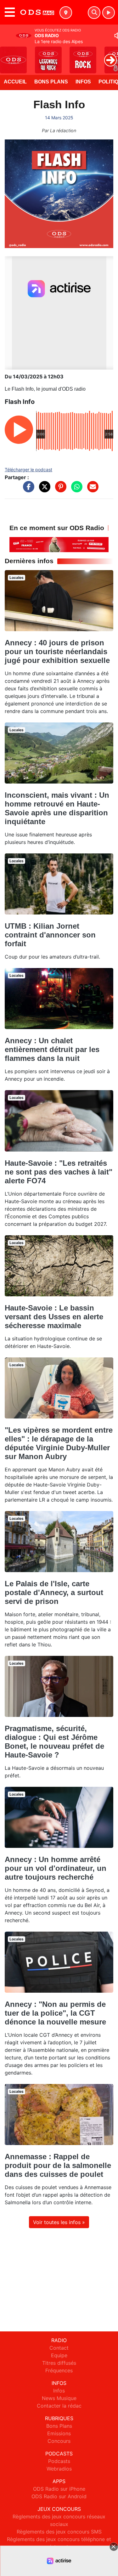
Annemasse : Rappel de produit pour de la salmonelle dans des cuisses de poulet (58, 2165)
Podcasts (59, 2461)
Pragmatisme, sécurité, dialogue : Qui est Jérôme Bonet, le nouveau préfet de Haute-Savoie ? (54, 1742)
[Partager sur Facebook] (27, 490)
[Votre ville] (66, 13)
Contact (59, 2348)
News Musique (59, 2398)
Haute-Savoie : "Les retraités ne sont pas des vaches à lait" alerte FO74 (59, 1172)
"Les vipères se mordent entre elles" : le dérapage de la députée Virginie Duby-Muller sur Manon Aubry (59, 1443)
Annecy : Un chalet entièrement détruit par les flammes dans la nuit (52, 1049)
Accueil (15, 82)
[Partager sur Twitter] (43, 490)
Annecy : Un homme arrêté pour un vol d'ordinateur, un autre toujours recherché (56, 1868)
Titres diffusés (59, 2363)
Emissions (59, 2433)
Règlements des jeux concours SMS (59, 2532)
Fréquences (59, 2370)
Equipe (59, 2355)
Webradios (59, 2469)
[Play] (8, 55)
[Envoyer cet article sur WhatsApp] (75, 490)
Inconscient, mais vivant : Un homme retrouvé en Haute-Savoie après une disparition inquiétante (57, 808)
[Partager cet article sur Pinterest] (59, 490)
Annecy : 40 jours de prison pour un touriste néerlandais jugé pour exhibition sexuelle (57, 651)
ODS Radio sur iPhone (59, 2489)
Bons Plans (51, 82)
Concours (59, 2441)
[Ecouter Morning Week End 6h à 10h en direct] (59, 544)
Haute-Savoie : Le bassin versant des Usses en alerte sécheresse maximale (54, 1317)
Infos (83, 82)
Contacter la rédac (59, 2406)
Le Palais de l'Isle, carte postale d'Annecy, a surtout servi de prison (54, 1592)
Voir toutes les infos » (59, 2222)
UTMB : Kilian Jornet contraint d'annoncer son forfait (50, 935)
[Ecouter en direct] (109, 13)
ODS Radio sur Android (59, 2496)
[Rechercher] (94, 13)
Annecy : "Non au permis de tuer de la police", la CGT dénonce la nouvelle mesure (55, 2013)
